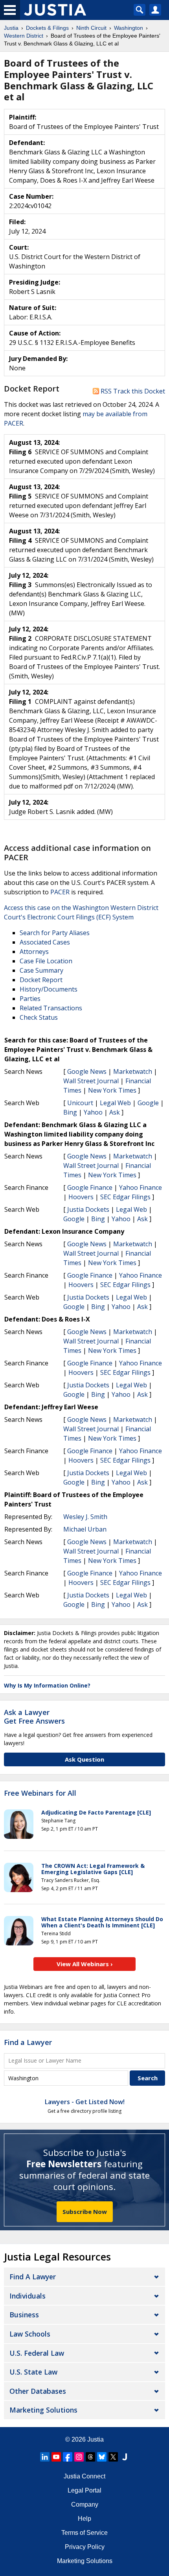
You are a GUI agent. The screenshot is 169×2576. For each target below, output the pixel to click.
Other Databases (38, 2391)
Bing (70, 1112)
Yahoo (93, 1112)
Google (148, 1103)
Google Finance (90, 1187)
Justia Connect (84, 2476)
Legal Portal (84, 2490)
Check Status (39, 1017)
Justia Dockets (88, 1209)
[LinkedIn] (45, 2457)
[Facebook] (68, 2457)
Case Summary (41, 970)
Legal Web (115, 1103)
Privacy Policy (85, 2547)
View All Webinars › (85, 1964)
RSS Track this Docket (132, 391)
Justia (96, 2439)
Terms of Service (84, 2533)
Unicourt (80, 1103)
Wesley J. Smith (85, 1517)
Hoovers (81, 1197)
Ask (115, 1112)
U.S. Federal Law (37, 2353)
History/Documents (49, 989)
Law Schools (30, 2334)
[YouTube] (56, 2457)
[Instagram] (79, 2457)
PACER (60, 892)
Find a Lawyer (28, 2042)
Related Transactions (51, 1008)
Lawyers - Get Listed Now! (85, 2102)
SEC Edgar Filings (125, 1197)
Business (24, 2315)
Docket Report (41, 980)
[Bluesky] (102, 2457)
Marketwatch (133, 1071)
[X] (113, 2457)
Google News (87, 1071)
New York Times (112, 1090)
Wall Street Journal (91, 1081)
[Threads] (90, 2457)
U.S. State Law (33, 2372)
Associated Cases (45, 942)
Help (84, 2519)
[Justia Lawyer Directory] (125, 2457)
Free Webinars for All (40, 1793)
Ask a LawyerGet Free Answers (34, 1717)
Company (85, 2504)
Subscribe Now (85, 2212)
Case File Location (46, 961)
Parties (30, 999)
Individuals (28, 2296)
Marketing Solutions (43, 2410)
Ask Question (84, 1759)
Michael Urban (85, 1529)
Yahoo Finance (141, 1187)
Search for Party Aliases (55, 933)
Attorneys (34, 952)
